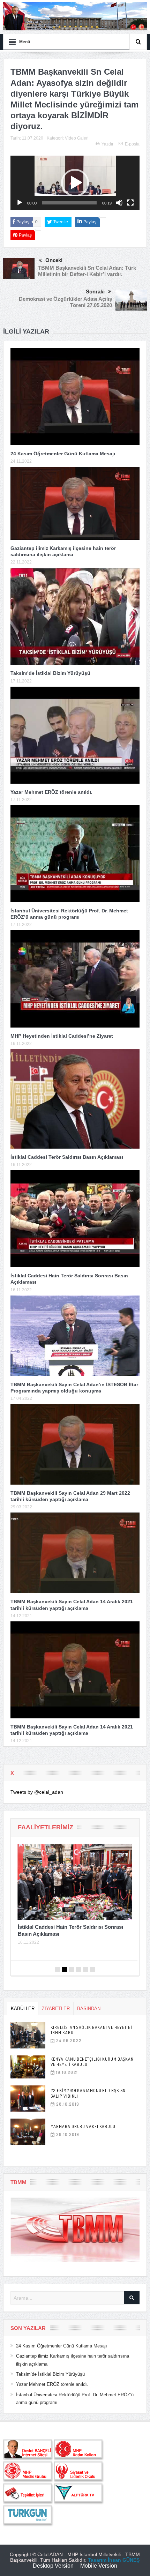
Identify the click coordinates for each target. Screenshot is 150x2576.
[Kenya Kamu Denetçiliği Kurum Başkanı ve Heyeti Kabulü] (28, 2067)
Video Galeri (77, 138)
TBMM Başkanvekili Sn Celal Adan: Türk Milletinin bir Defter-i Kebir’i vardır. (87, 271)
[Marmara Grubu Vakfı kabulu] (28, 2132)
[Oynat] (20, 203)
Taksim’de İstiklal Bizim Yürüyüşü (50, 673)
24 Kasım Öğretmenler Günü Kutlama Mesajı (63, 454)
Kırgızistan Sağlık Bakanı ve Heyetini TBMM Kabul (91, 2030)
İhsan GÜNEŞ (124, 2560)
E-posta (132, 144)
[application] (75, 183)
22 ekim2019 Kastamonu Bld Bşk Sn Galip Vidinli (88, 2093)
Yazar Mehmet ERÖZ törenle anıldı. (51, 792)
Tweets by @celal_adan (37, 1792)
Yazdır (107, 144)
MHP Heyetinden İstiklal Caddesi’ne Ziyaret (62, 1036)
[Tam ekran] (130, 203)
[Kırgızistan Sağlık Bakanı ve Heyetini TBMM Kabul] (28, 2035)
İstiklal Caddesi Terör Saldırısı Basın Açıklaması (67, 1157)
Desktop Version (53, 2566)
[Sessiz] (119, 203)
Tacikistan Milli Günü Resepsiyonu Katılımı (70, 1927)
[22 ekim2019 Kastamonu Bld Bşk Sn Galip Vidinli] (28, 2099)
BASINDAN (89, 2008)
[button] (75, 183)
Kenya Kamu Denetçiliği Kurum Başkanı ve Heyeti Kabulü (93, 2062)
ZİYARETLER (56, 2008)
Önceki (54, 260)
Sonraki (95, 292)
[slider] (70, 203)
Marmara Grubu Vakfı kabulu (83, 2126)
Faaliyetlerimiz (46, 1827)
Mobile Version (99, 2566)
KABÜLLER (23, 2008)
